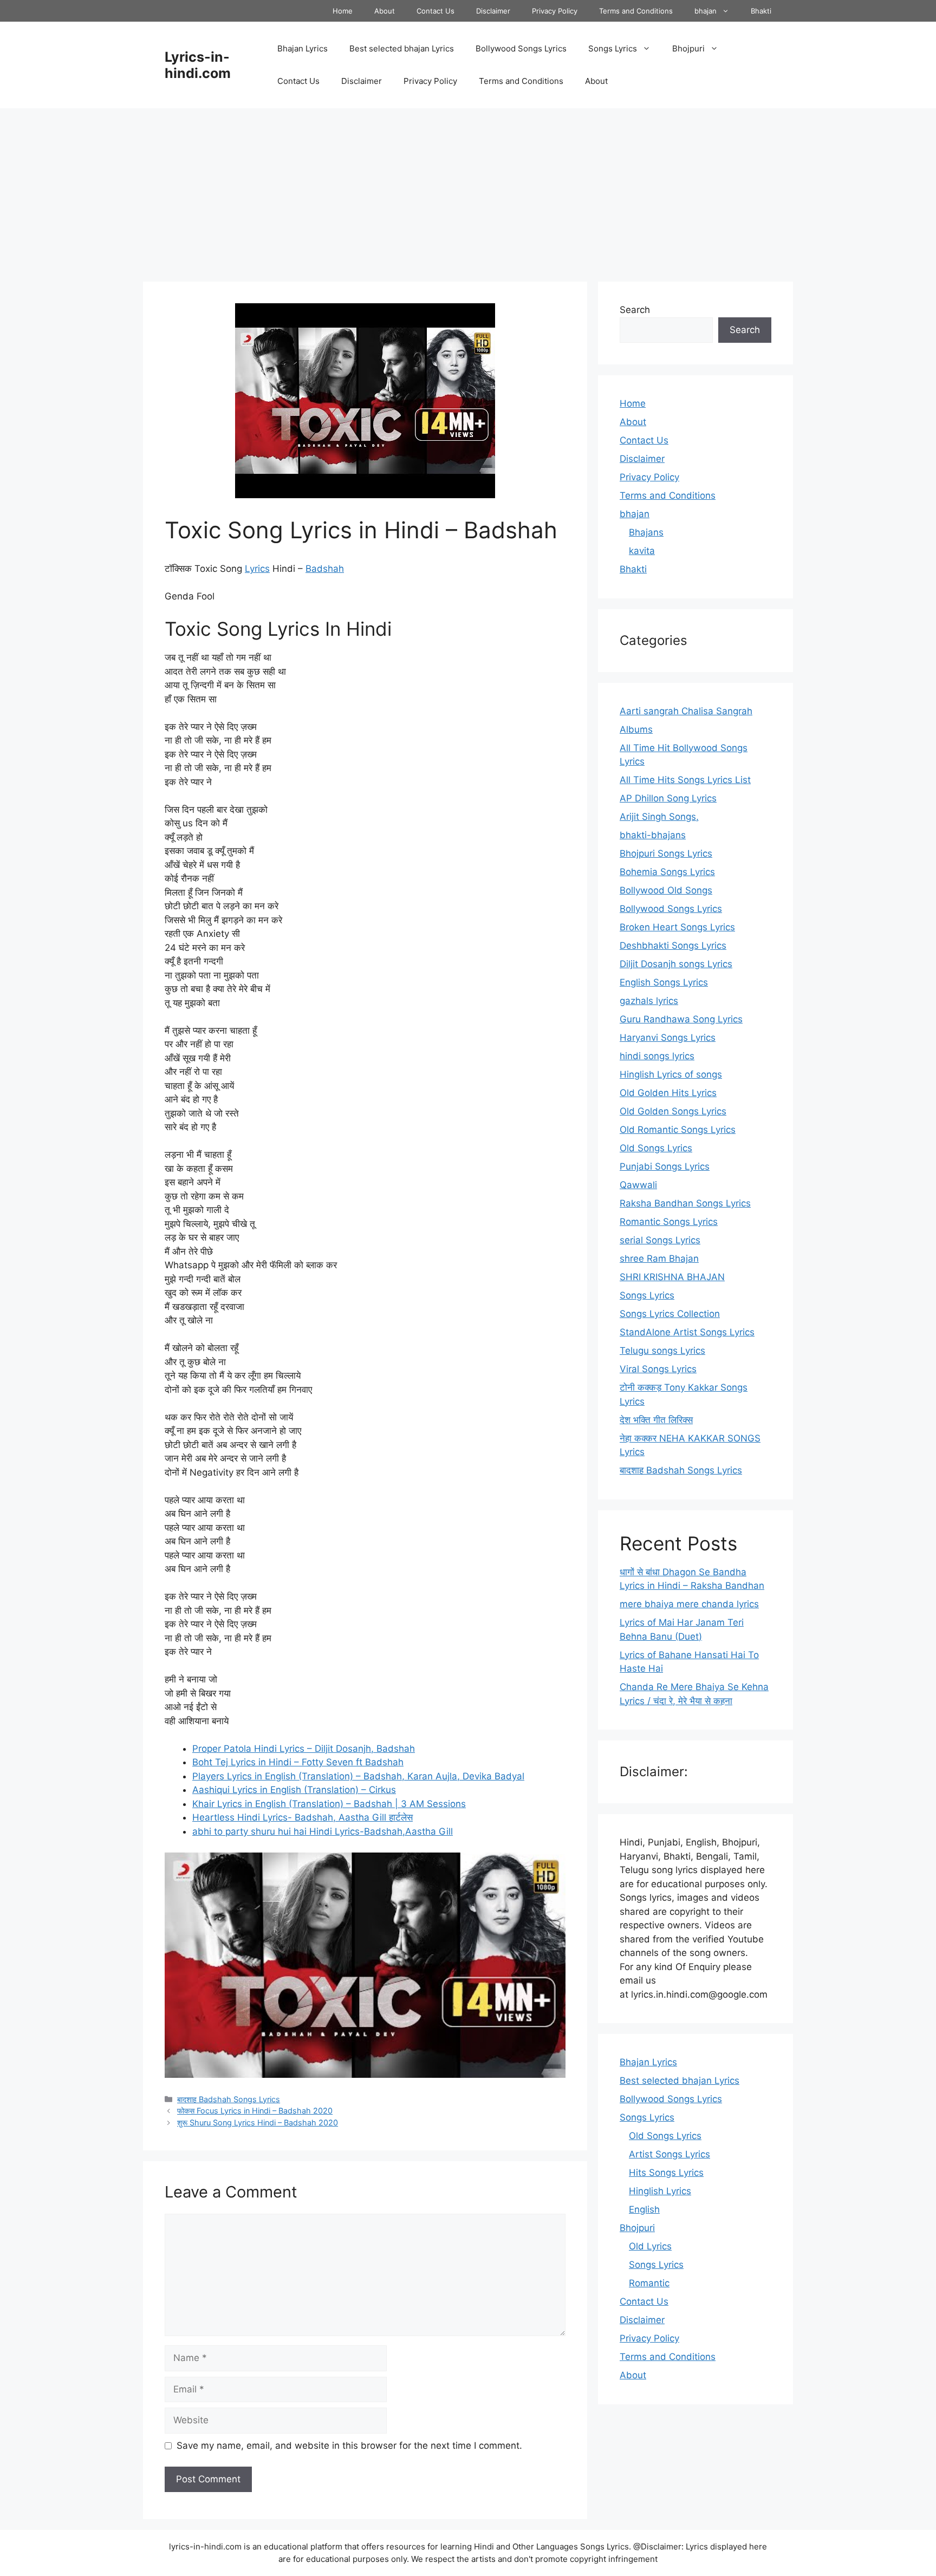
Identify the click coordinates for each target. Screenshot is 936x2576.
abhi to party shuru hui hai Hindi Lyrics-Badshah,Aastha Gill (323, 1831)
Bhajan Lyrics (303, 48)
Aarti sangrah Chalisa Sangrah (686, 711)
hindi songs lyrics (657, 1056)
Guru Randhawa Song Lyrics (681, 1019)
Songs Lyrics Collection (670, 1314)
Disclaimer (493, 11)
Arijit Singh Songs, (659, 817)
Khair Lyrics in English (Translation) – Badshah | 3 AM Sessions (329, 1804)
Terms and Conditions (636, 11)
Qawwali (638, 1185)
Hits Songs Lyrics (666, 2173)
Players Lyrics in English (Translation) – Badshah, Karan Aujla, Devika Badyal (358, 1776)
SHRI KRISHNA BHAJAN (672, 1277)
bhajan (706, 11)
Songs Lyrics (613, 48)
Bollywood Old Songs (666, 890)
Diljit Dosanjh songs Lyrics (676, 964)
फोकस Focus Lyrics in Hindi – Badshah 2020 (255, 2111)
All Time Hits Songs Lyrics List (685, 780)
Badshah (325, 569)
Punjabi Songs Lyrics (665, 1166)
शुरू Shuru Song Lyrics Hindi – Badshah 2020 (258, 2122)
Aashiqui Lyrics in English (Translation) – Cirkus (294, 1790)
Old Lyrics (650, 2246)
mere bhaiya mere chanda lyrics (689, 1604)
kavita (642, 551)
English (644, 2209)
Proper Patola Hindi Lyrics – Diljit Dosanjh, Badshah (304, 1749)
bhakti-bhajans (653, 835)
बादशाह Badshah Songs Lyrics (229, 2099)
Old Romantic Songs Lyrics (678, 1130)
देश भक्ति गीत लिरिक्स (656, 1420)
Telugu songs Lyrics (662, 1351)
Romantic (649, 2283)
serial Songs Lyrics (660, 1240)
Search (635, 310)
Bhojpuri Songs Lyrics (666, 853)
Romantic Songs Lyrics (669, 1222)
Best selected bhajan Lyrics (402, 48)
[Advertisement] (468, 190)
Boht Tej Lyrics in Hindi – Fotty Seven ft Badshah (298, 1762)
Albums (636, 729)
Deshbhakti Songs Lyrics (673, 945)
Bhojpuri (688, 48)
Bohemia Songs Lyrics (667, 872)
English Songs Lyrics (664, 982)
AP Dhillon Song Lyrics (668, 798)
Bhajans (646, 532)
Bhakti (761, 11)
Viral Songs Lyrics (658, 1369)
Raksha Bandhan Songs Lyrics (685, 1203)
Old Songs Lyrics (656, 1148)
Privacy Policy (555, 11)
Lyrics (257, 569)
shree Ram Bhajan (659, 1258)
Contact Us (435, 11)
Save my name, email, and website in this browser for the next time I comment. (349, 2445)
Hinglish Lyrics (660, 2191)
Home (343, 11)
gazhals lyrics (649, 1001)
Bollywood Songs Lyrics (521, 48)
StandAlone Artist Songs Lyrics (687, 1332)
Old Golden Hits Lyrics (668, 1093)
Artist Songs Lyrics (669, 2154)
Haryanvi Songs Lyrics (668, 1038)
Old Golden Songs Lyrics (673, 1111)
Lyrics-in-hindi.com (198, 65)
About (385, 11)
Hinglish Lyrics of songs (671, 1074)
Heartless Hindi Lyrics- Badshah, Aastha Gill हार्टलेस (303, 1817)
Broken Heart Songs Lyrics (677, 927)
